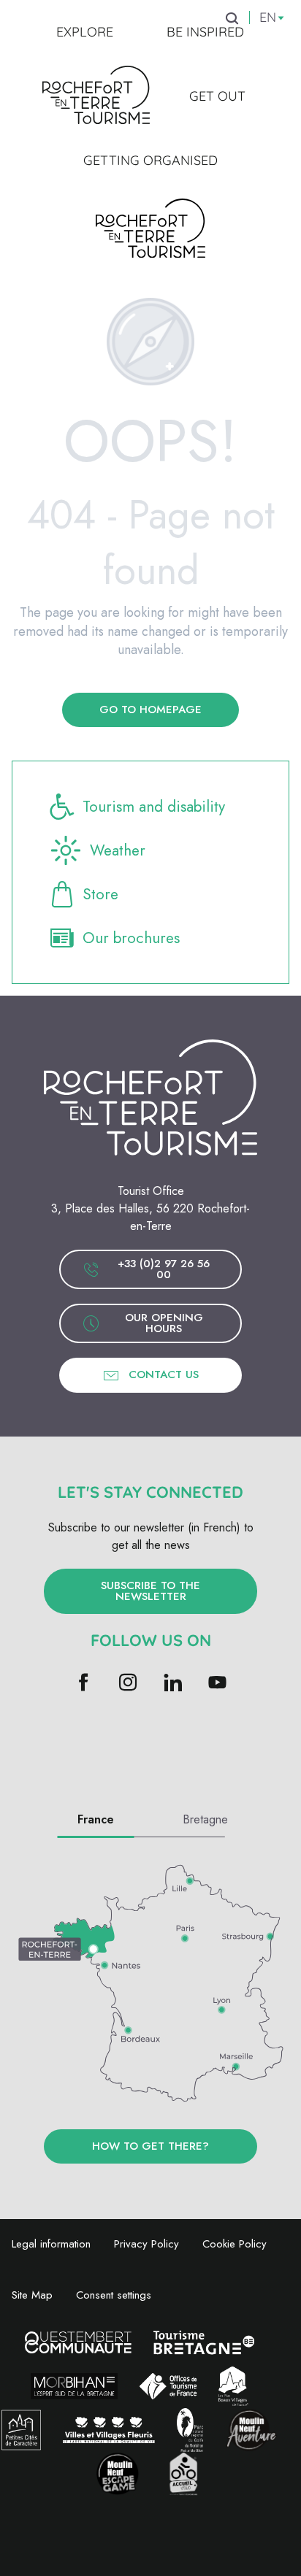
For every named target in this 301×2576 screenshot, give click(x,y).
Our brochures (131, 938)
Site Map (32, 2295)
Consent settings (114, 2295)
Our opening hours (164, 1323)
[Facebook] (84, 1684)
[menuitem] (85, 32)
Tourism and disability (154, 807)
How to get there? (150, 2146)
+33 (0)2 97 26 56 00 (164, 1269)
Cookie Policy (235, 2244)
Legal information (51, 2244)
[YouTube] (217, 1684)
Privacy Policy (146, 2244)
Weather (118, 850)
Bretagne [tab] (205, 1819)
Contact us (164, 1374)
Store (100, 894)
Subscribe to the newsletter (150, 1591)
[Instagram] (128, 1684)
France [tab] (96, 1819)
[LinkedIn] (173, 1684)
